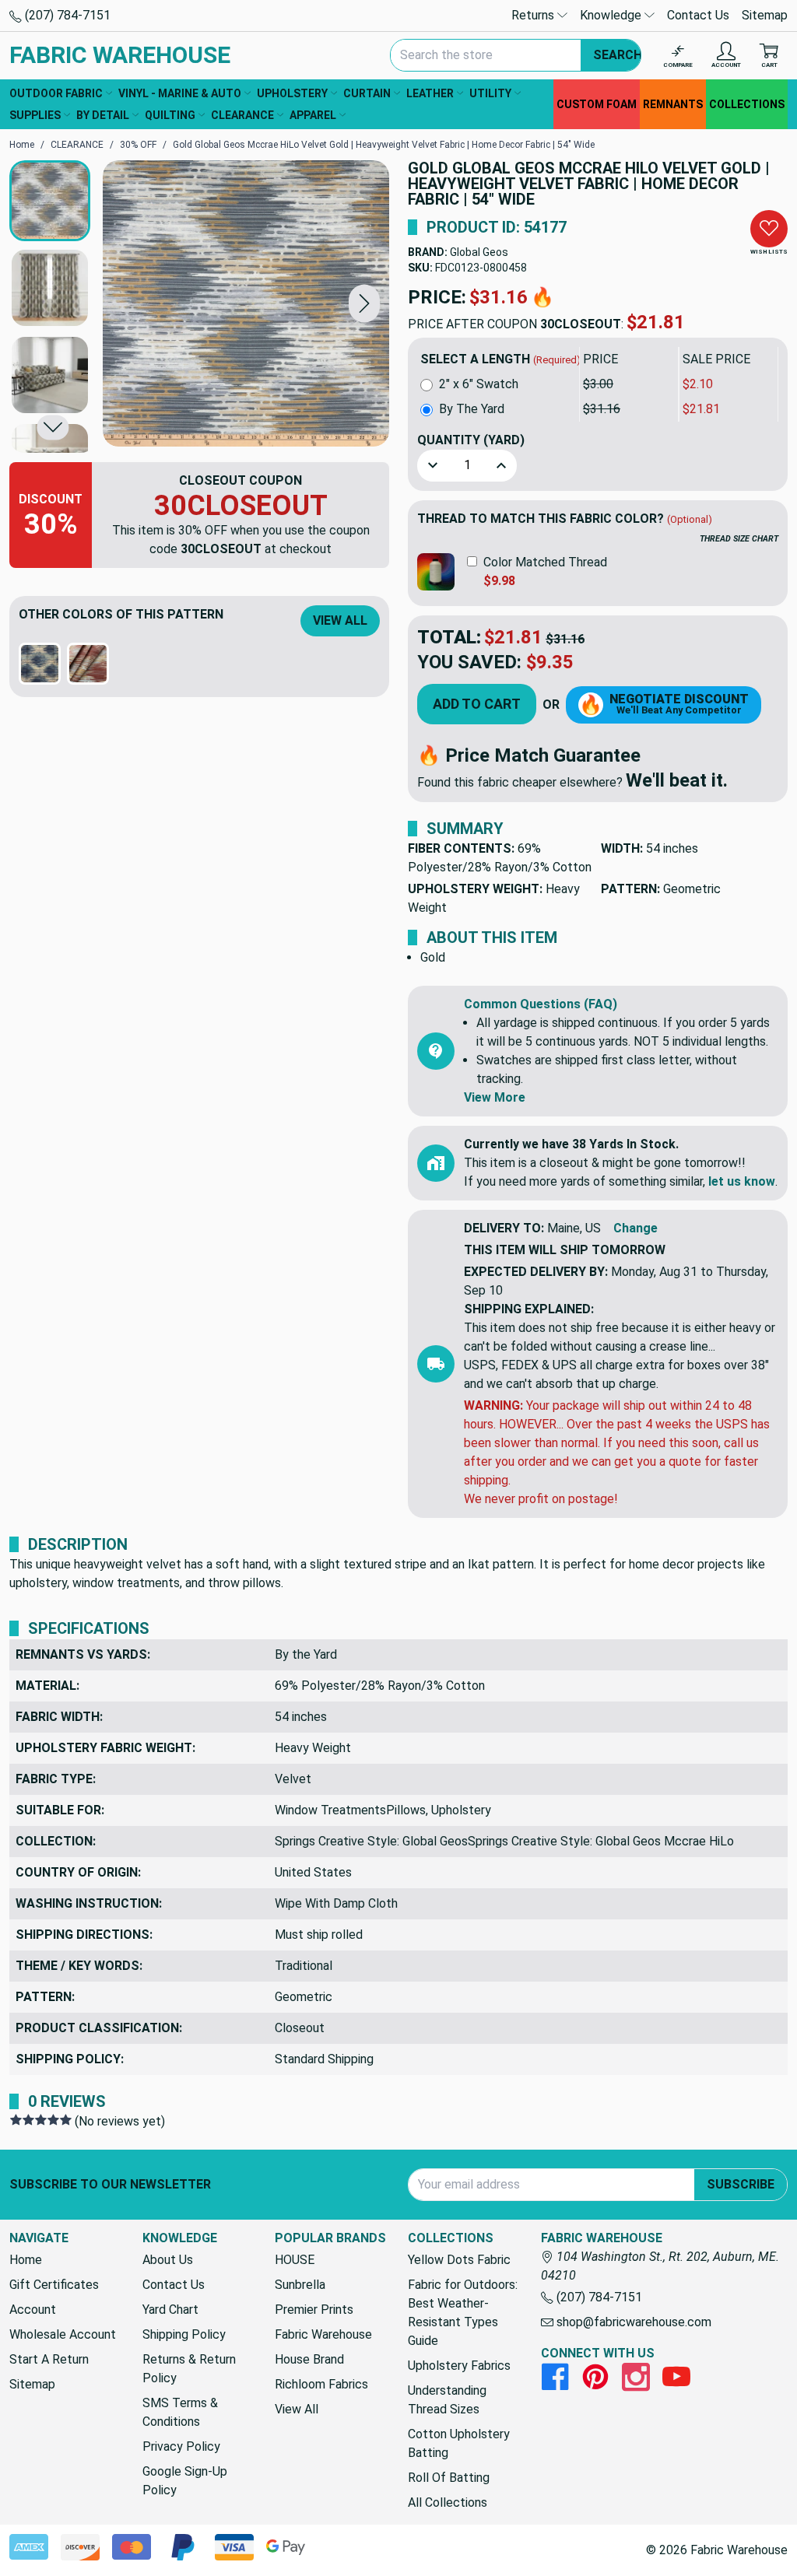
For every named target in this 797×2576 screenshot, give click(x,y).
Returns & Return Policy (189, 2369)
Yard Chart (170, 2310)
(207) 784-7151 (66, 15)
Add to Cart (477, 704)
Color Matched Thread (545, 562)
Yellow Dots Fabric (459, 2260)
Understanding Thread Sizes (447, 2400)
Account (33, 2310)
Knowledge (612, 15)
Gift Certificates (54, 2285)
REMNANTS (673, 104)
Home (26, 2260)
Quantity (471, 440)
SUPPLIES (35, 115)
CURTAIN (367, 93)
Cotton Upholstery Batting (459, 2443)
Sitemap (765, 15)
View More (495, 1097)
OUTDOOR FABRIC (56, 93)
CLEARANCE (242, 115)
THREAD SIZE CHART (739, 539)
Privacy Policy (181, 2446)
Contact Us (698, 15)
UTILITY (490, 93)
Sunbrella (300, 2285)
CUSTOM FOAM (597, 104)
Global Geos (479, 252)
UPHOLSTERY (292, 93)
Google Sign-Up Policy (185, 2481)
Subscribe (741, 2184)
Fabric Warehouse (323, 2334)
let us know (742, 1181)
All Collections (448, 2502)
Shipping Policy (184, 2334)
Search (618, 55)
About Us (168, 2260)
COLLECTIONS (747, 104)
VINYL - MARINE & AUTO (180, 93)
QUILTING (170, 115)
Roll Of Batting (449, 2478)
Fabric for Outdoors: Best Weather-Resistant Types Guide (463, 2313)
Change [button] (635, 1228)
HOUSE (295, 2260)
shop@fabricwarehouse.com (632, 2322)
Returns (534, 15)
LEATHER (430, 93)
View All (340, 620)
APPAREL (313, 115)
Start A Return (49, 2359)
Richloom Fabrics (321, 2384)
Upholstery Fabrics (459, 2366)
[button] (364, 303)
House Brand (309, 2359)
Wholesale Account (63, 2334)
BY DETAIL (103, 115)
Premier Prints (314, 2310)
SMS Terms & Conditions (180, 2412)
